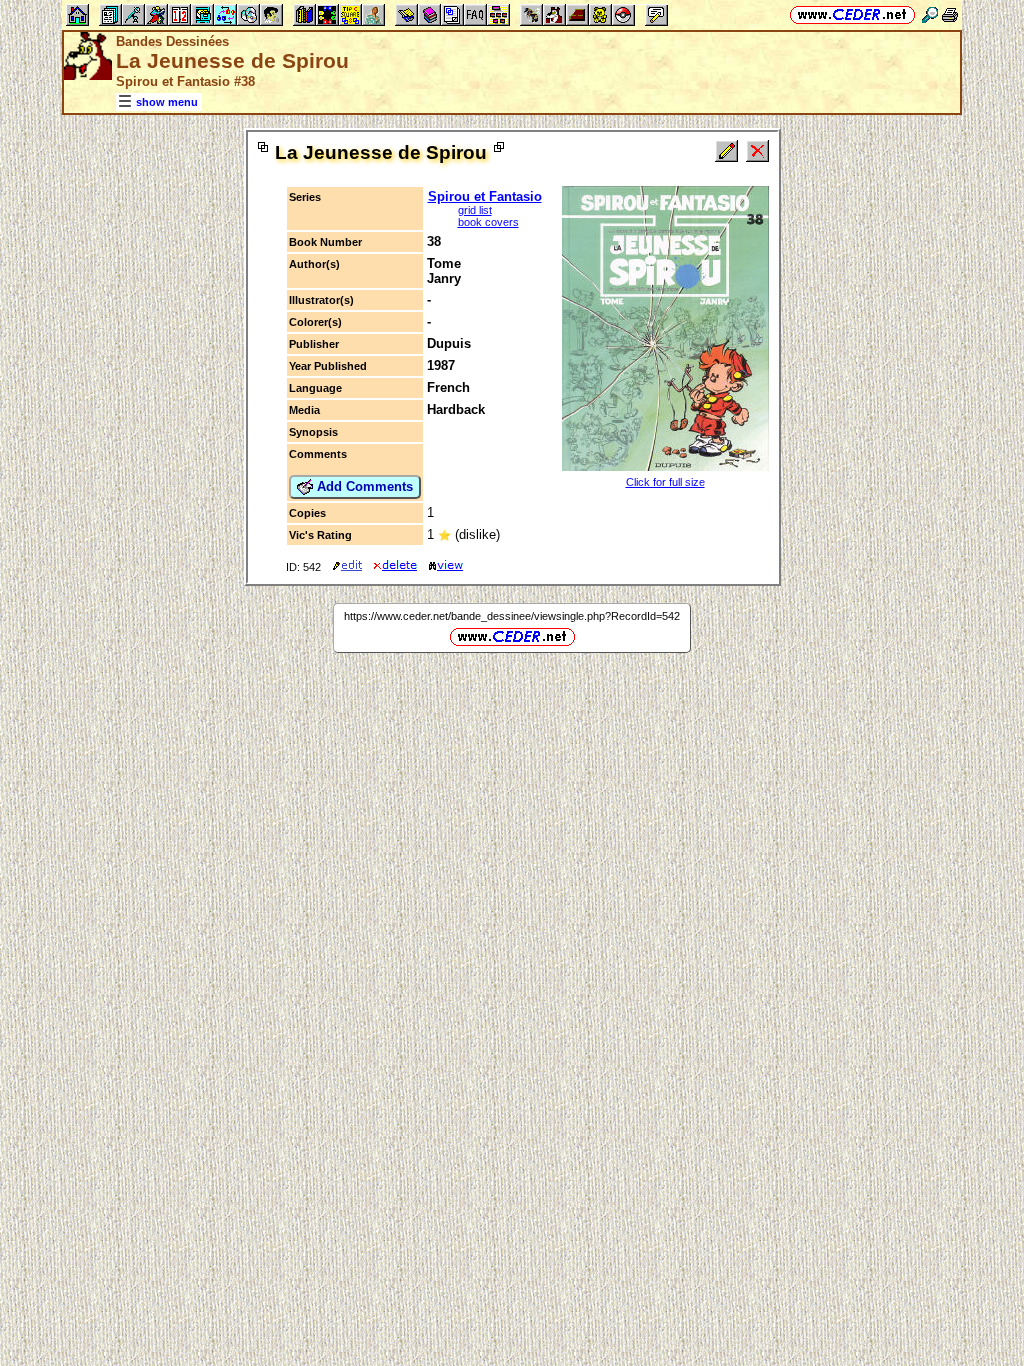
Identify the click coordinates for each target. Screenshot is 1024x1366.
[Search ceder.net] (930, 14)
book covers (488, 222)
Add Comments (363, 486)
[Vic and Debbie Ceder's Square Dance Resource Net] (852, 14)
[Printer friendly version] (950, 14)
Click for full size (665, 482)
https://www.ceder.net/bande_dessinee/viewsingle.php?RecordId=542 (512, 616)
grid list (475, 210)
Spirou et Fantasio (485, 196)
